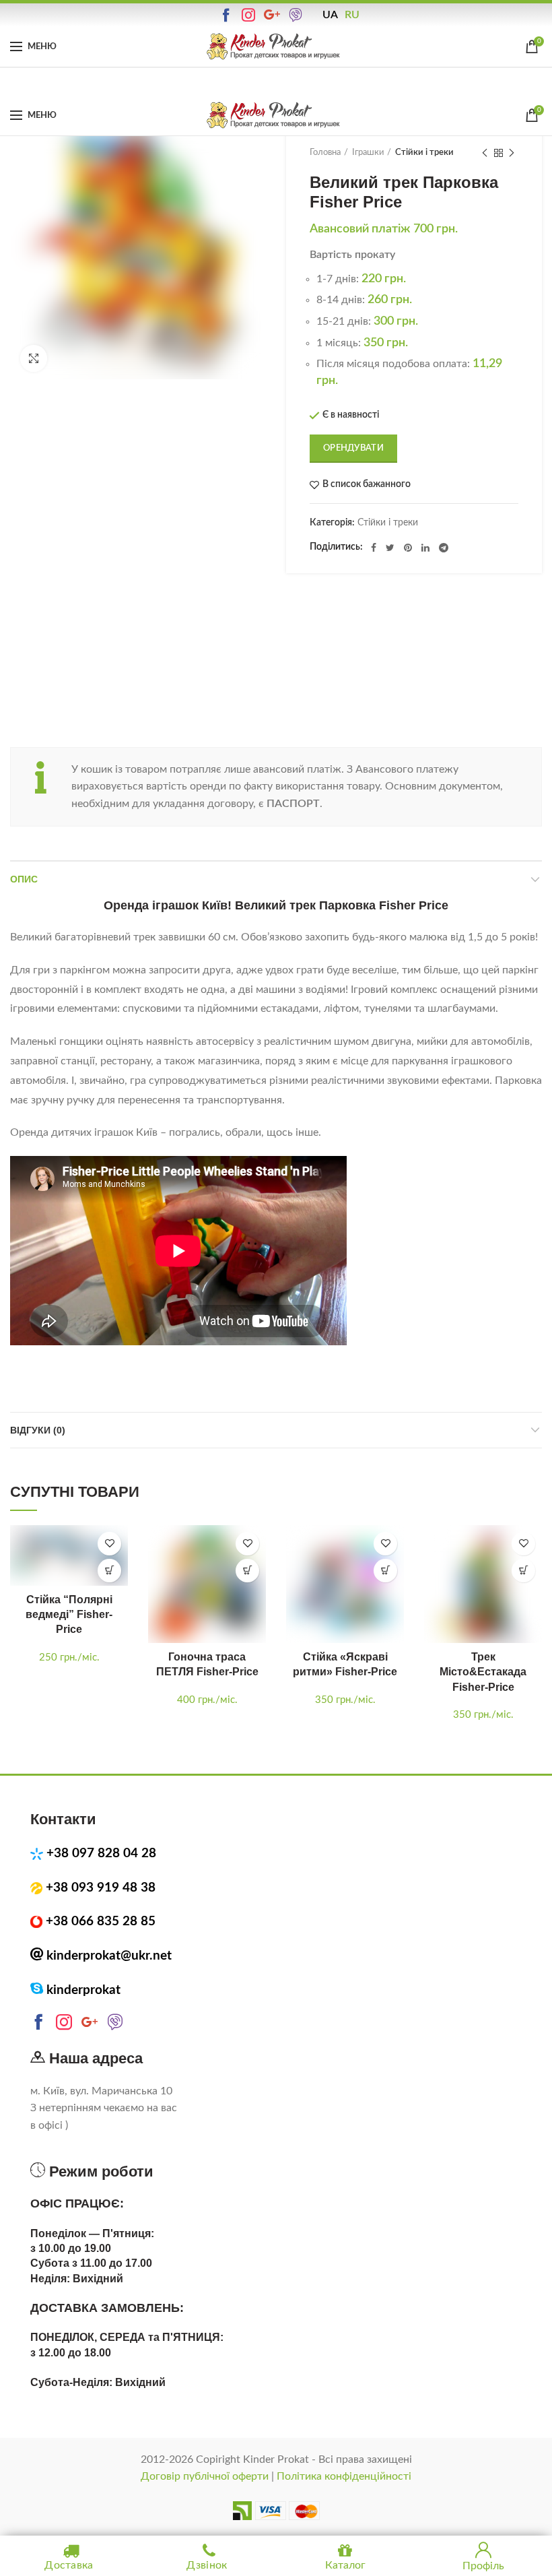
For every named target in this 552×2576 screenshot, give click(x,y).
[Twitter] (390, 548)
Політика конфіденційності (344, 2476)
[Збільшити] (34, 358)
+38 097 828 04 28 (101, 1854)
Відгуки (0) (38, 1430)
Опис (24, 879)
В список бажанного (367, 484)
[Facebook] (374, 548)
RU (352, 15)
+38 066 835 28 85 (101, 1922)
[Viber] (297, 15)
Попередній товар (485, 153)
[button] (109, 1571)
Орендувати (353, 448)
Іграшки (368, 153)
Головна (325, 153)
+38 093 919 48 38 (101, 1888)
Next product (512, 153)
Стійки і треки (424, 153)
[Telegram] (444, 548)
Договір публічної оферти (205, 2476)
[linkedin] (425, 548)
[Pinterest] (408, 548)
